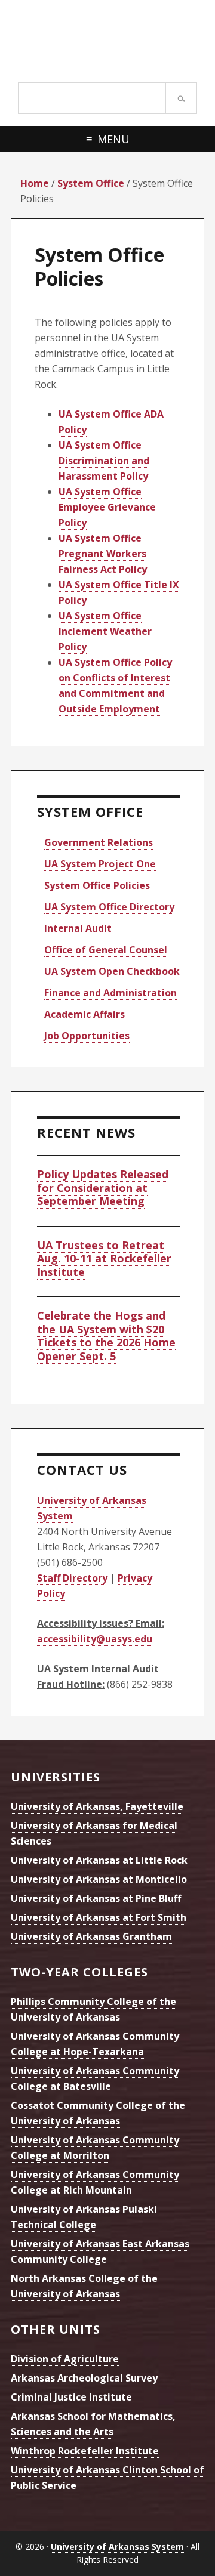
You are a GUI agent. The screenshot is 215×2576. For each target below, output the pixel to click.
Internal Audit (78, 928)
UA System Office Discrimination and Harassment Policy (104, 461)
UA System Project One (100, 864)
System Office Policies (97, 885)
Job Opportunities (87, 1036)
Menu (113, 139)
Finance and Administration (110, 993)
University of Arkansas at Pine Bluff (96, 1898)
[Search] (181, 98)
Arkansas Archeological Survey (84, 2378)
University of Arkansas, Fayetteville (97, 1806)
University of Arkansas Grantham (91, 1936)
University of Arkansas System (107, 39)
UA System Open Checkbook (112, 971)
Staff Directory (72, 1578)
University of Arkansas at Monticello (99, 1879)
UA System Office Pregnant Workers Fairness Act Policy (103, 554)
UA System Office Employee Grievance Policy (107, 507)
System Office (90, 811)
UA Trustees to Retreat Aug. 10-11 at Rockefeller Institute (104, 1258)
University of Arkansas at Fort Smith (99, 1917)
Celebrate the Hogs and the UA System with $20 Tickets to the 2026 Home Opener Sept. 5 (106, 1336)
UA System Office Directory (109, 907)
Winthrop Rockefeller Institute (85, 2451)
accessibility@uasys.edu (95, 1639)
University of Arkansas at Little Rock (99, 1860)
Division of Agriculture (65, 2359)
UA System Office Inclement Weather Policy (105, 631)
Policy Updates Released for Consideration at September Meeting (103, 1187)
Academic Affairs (85, 1014)
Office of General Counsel (106, 950)
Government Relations (99, 842)
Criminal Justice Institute (71, 2397)
